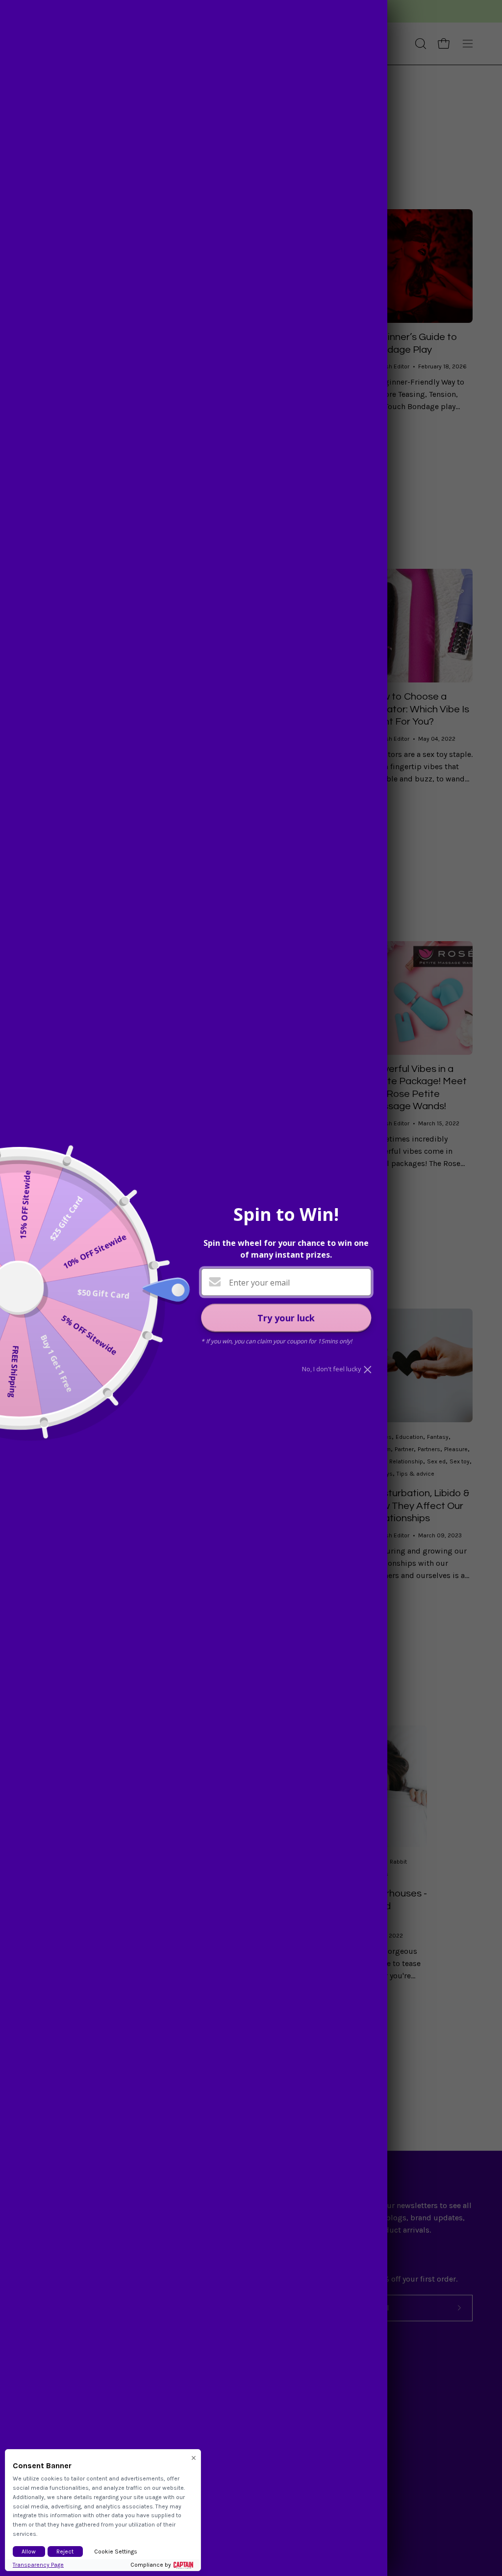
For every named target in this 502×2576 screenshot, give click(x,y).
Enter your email (259, 1283)
